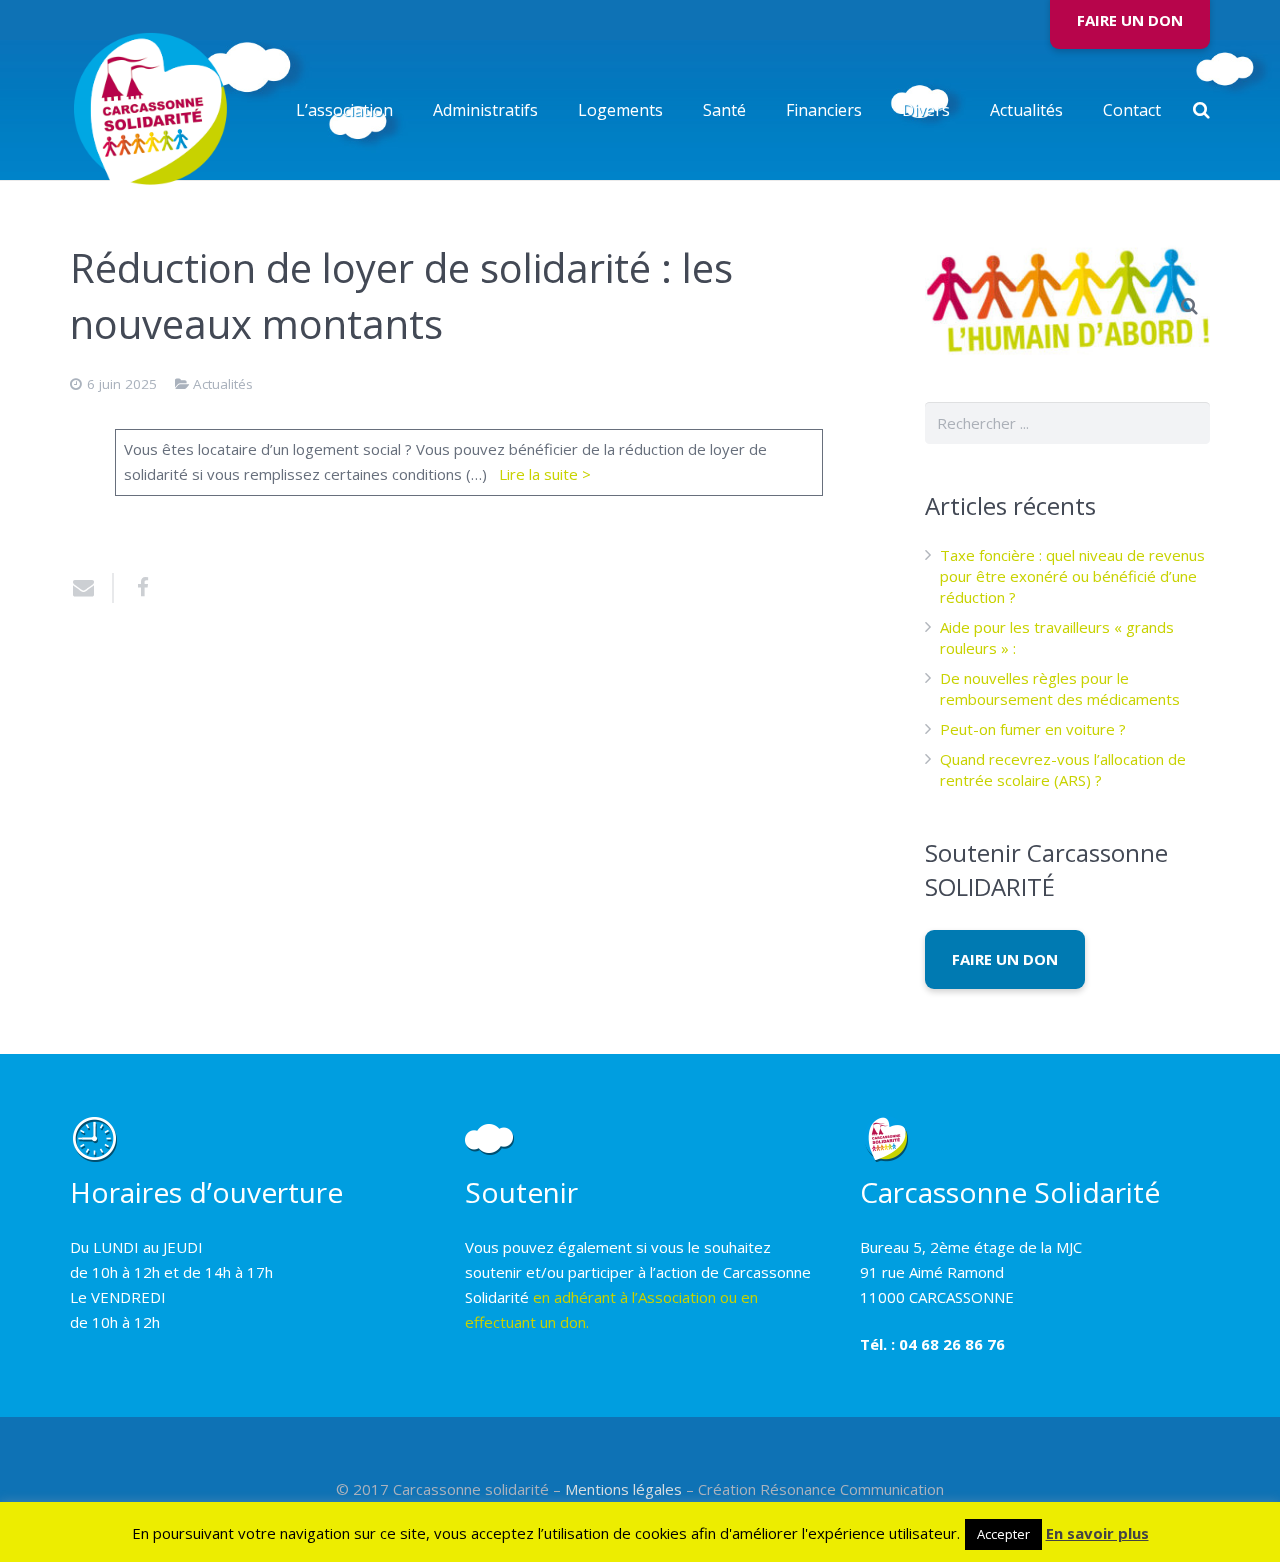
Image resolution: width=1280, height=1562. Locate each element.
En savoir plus (1097, 1533)
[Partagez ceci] (135, 588)
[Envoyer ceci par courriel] (92, 588)
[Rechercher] (1201, 110)
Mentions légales (623, 1489)
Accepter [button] (1003, 1534)
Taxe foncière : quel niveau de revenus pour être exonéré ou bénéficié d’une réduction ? (1072, 576)
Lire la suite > (545, 474)
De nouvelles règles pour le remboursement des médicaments (1060, 688)
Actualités (223, 384)
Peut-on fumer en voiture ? (1033, 729)
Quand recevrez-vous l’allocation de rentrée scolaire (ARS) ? (1063, 769)
